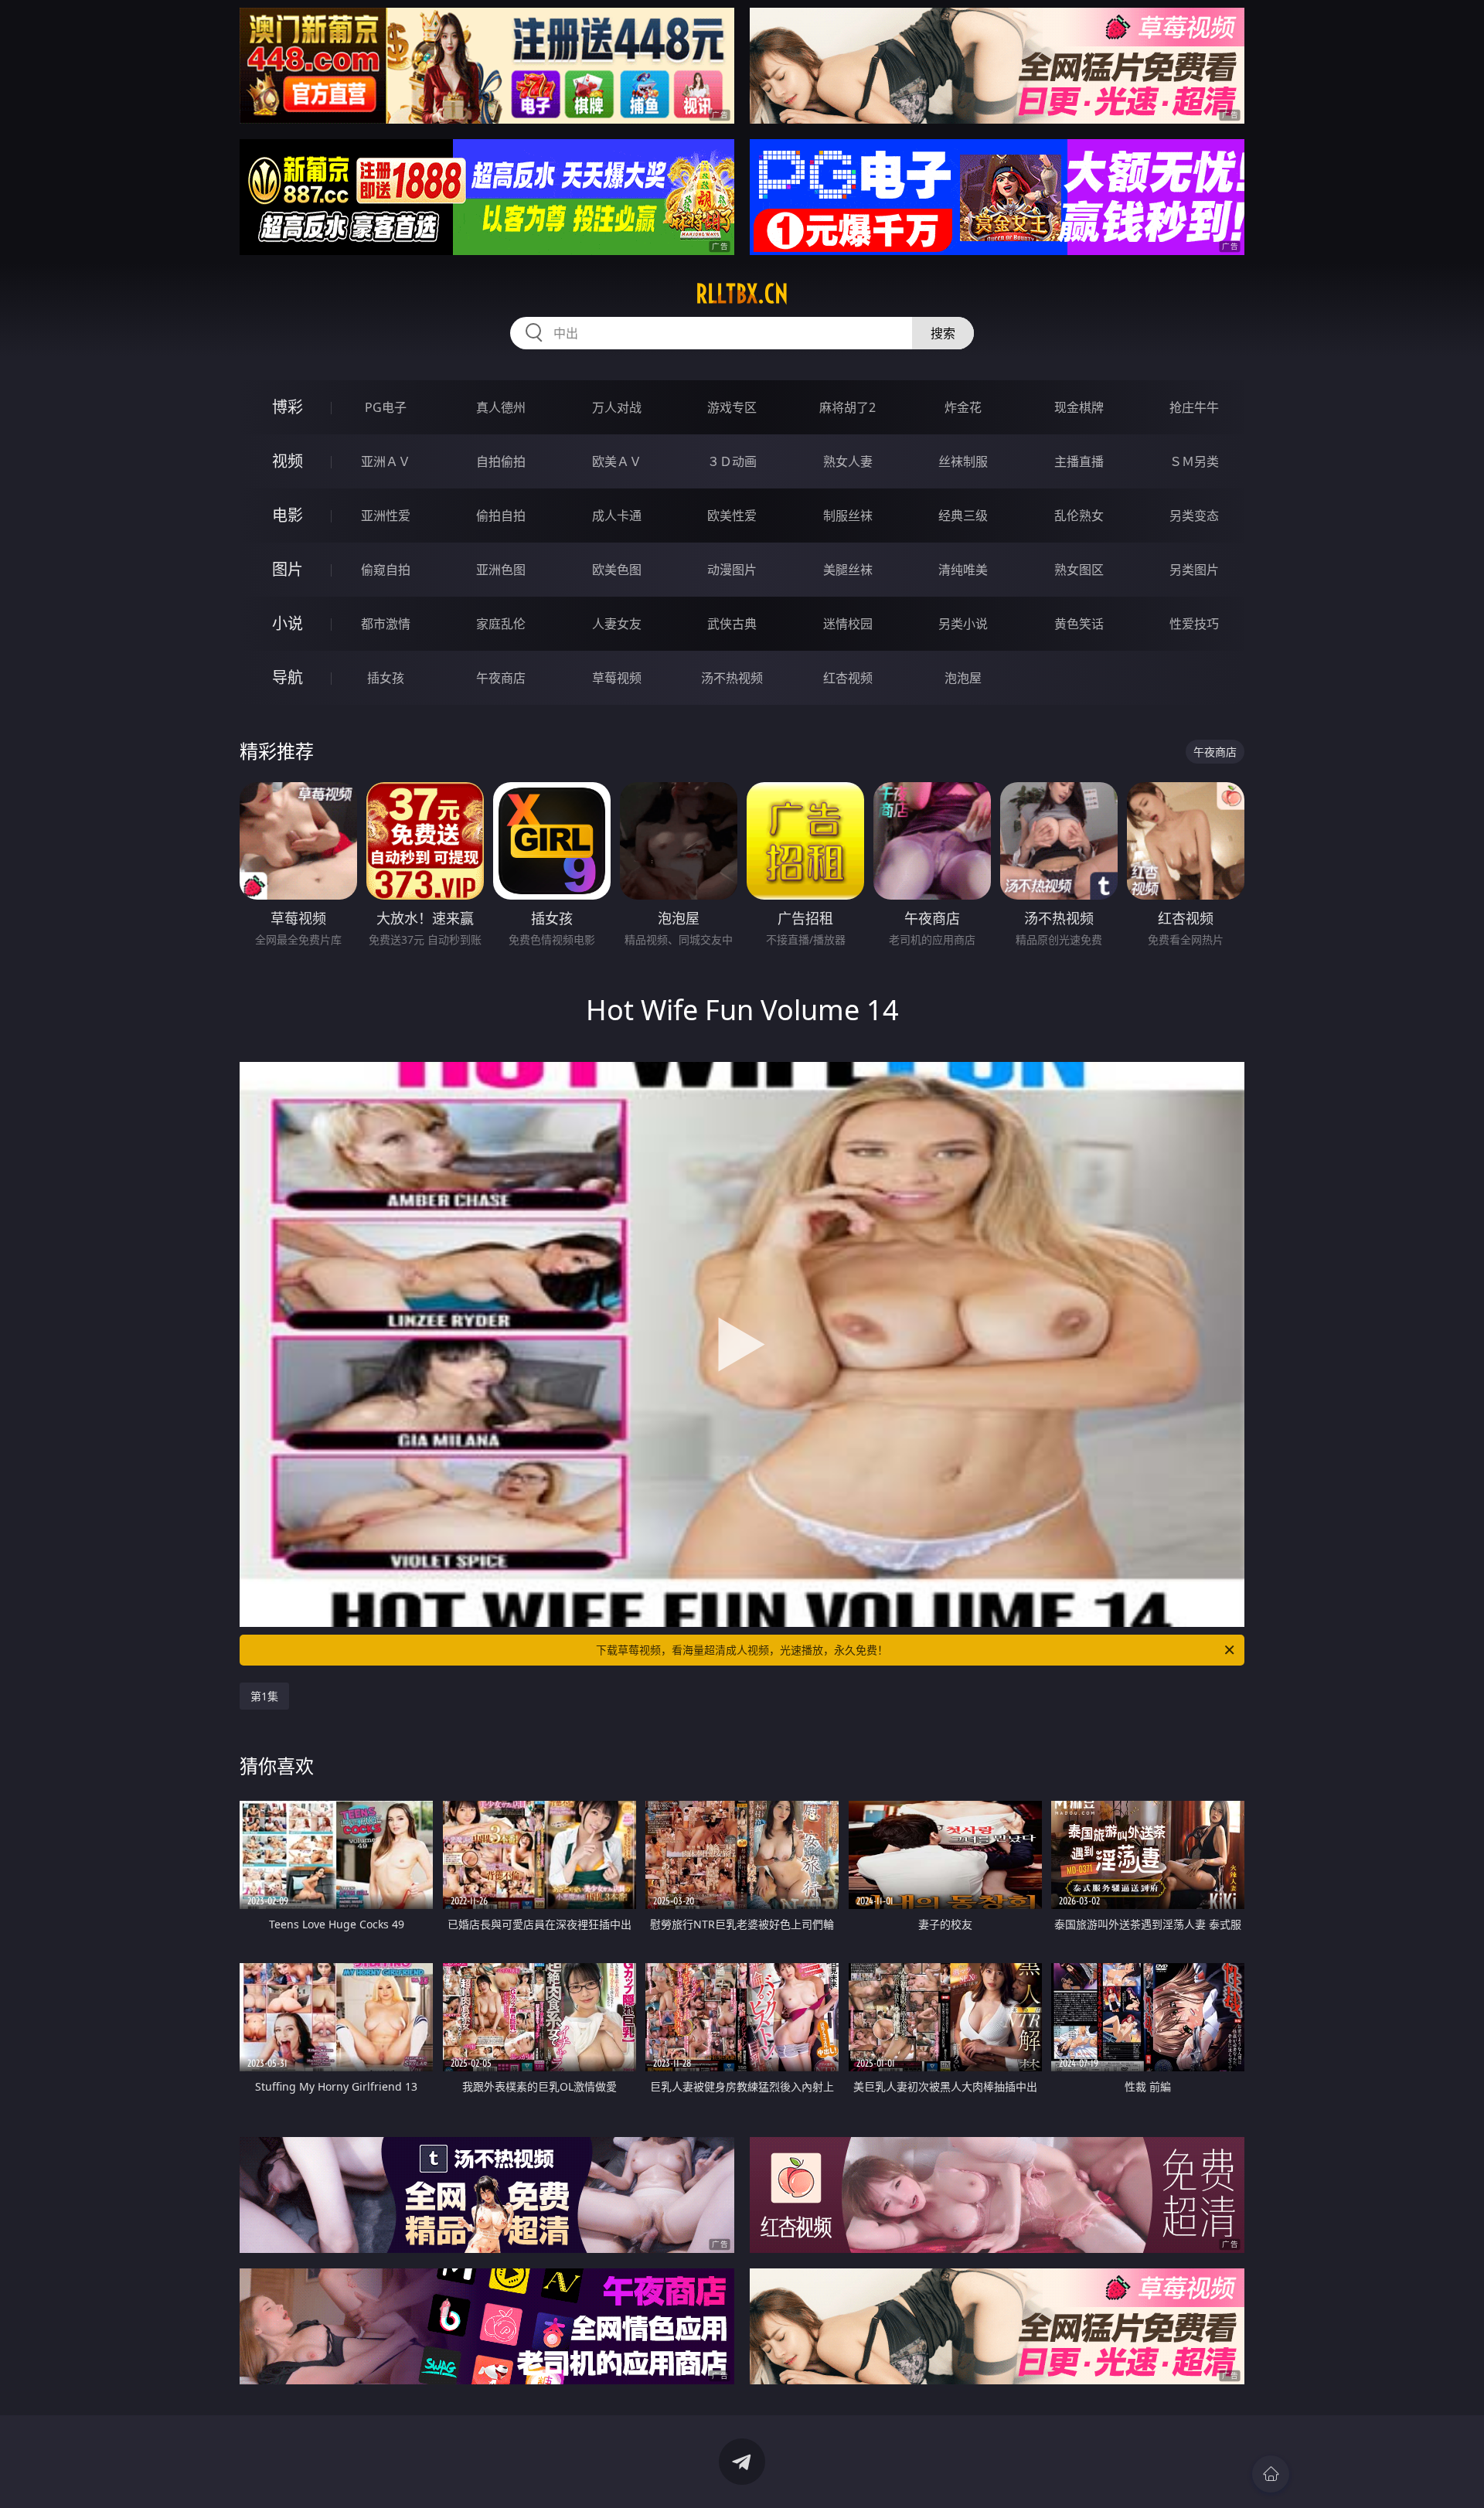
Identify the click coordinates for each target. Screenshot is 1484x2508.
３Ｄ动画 (732, 461)
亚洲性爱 (386, 516)
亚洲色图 (501, 570)
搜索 (943, 333)
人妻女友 (617, 624)
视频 (288, 461)
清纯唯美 (963, 570)
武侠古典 (732, 624)
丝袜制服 (963, 461)
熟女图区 (1079, 570)
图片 (288, 569)
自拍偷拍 (501, 461)
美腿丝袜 (848, 570)
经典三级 (963, 516)
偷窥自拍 (386, 570)
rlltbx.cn (742, 294)
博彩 (288, 407)
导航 (288, 677)
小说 (288, 623)
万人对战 (617, 407)
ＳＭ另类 (1194, 461)
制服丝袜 (848, 516)
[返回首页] (1271, 2474)
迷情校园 (848, 624)
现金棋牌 (1079, 407)
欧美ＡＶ (617, 461)
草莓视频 (617, 678)
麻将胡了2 (848, 407)
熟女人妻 (848, 461)
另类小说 (963, 624)
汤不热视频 (732, 678)
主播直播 (1079, 461)
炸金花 (963, 407)
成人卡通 (617, 516)
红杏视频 (848, 678)
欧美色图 (617, 570)
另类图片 (1194, 570)
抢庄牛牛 (1194, 407)
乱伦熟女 (1079, 516)
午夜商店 (501, 678)
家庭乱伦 (501, 624)
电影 (288, 515)
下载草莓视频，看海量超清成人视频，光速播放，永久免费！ (742, 1650)
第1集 (264, 1696)
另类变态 (1194, 516)
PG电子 (386, 407)
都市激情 (386, 624)
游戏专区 (732, 407)
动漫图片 (732, 570)
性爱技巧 (1194, 624)
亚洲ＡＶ (386, 461)
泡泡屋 (963, 678)
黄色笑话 (1079, 624)
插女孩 (386, 678)
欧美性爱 (732, 516)
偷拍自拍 (501, 516)
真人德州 (501, 407)
